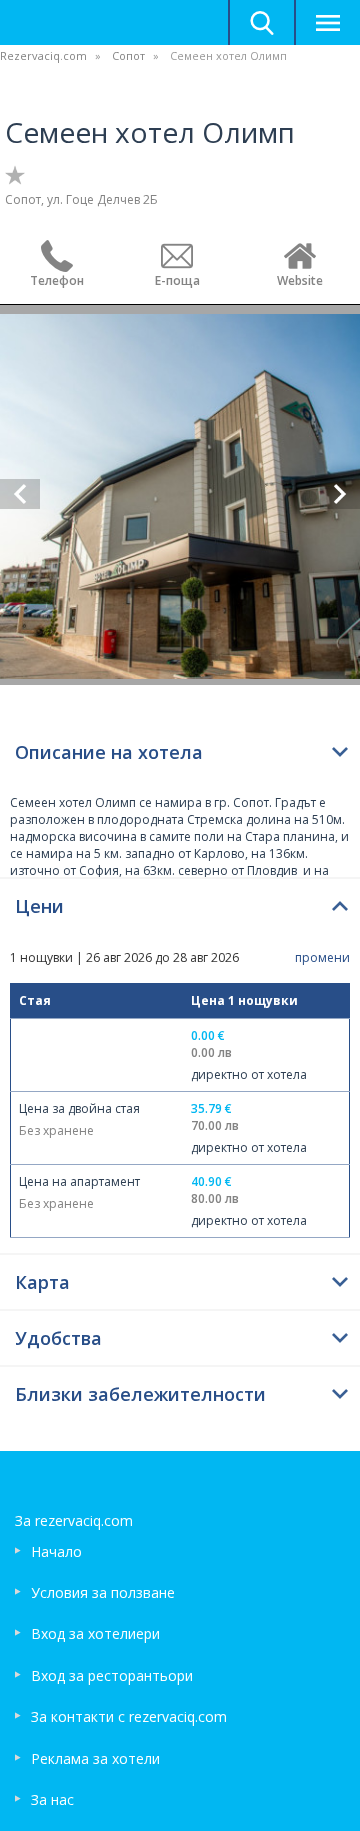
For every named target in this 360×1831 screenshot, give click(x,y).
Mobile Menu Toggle (327, 22)
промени (322, 957)
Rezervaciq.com (43, 55)
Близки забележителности (140, 1394)
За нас (52, 1799)
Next (340, 494)
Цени (39, 906)
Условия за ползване (103, 1592)
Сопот (128, 55)
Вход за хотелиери (95, 1633)
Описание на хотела (109, 752)
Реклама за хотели (95, 1758)
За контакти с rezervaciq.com (129, 1716)
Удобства (58, 1338)
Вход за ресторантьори (112, 1675)
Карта (42, 1282)
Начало (56, 1551)
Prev (20, 494)
